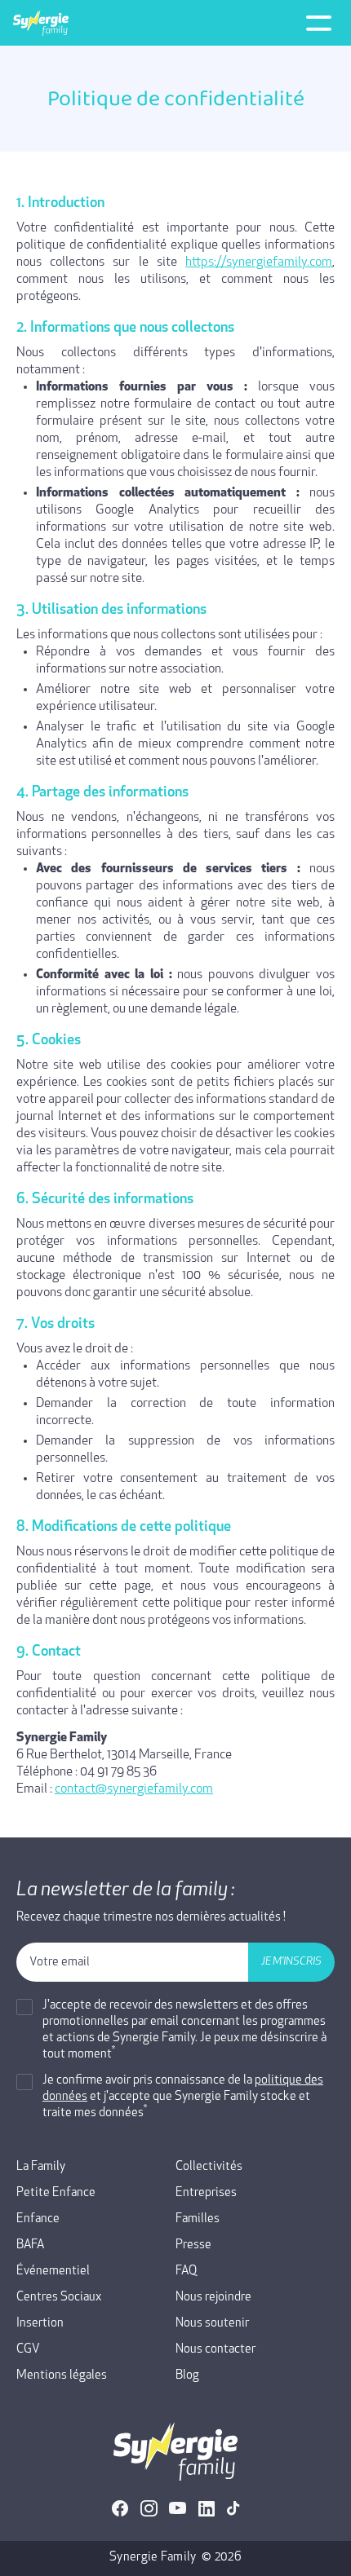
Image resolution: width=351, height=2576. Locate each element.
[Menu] (319, 23)
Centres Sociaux (59, 2298)
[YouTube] (178, 2508)
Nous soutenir (212, 2324)
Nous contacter (215, 2350)
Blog (187, 2376)
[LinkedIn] (207, 2509)
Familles (198, 2219)
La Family (41, 2167)
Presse (193, 2245)
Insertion (40, 2324)
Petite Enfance (56, 2193)
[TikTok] (233, 2508)
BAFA (30, 2245)
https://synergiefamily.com (259, 262)
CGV (28, 2350)
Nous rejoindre (213, 2298)
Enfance (38, 2219)
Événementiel (53, 2272)
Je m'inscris (291, 1962)
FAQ (186, 2272)
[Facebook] (120, 2508)
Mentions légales (62, 2376)
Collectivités (209, 2167)
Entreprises (206, 2193)
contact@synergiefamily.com (134, 1789)
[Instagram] (149, 2508)
